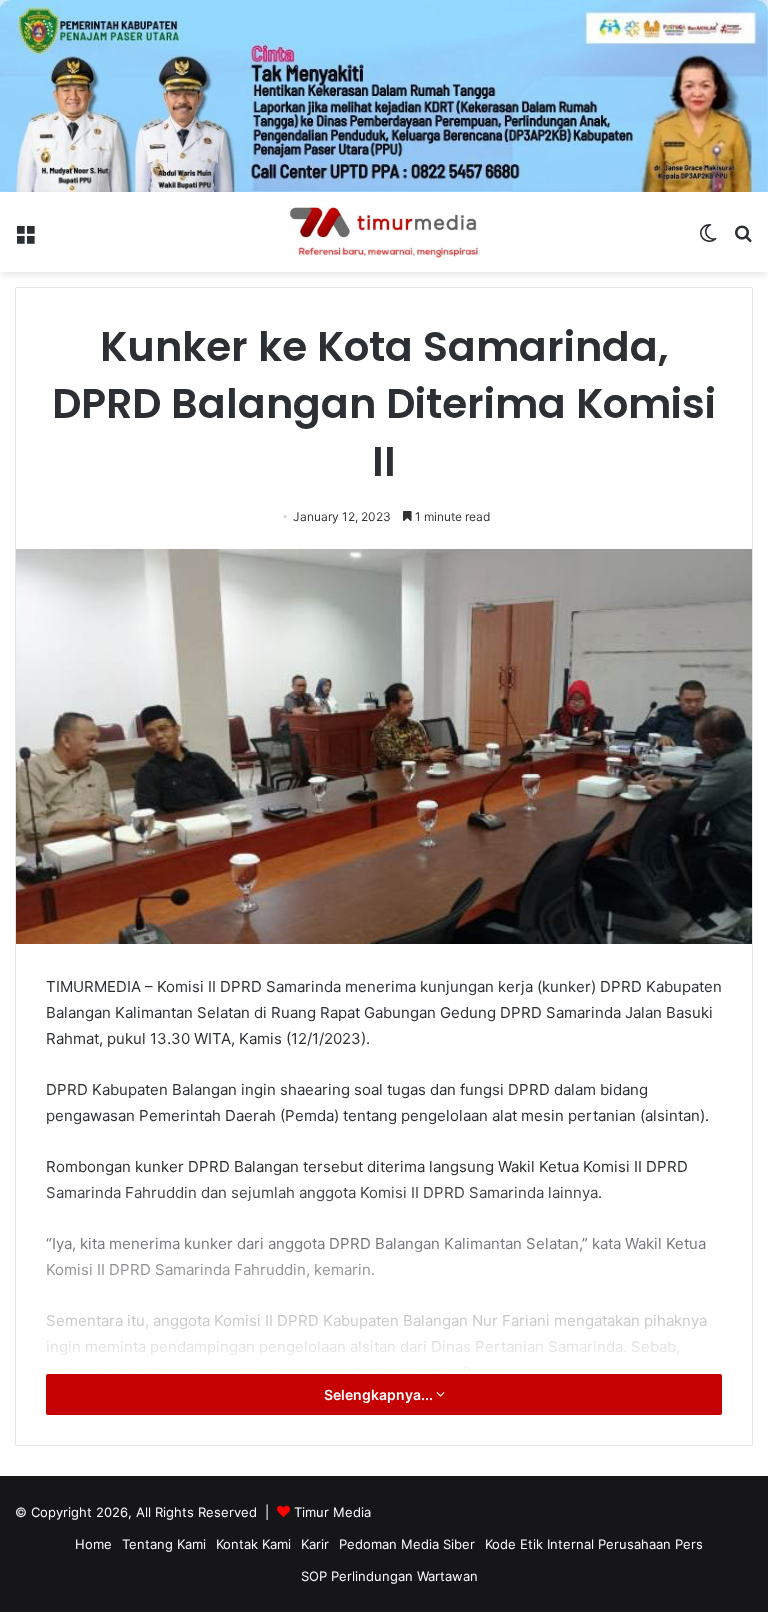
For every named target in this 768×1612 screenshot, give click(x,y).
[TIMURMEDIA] (384, 232)
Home (93, 1544)
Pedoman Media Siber (407, 1544)
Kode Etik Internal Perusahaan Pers (594, 1544)
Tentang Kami (164, 1544)
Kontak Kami (253, 1544)
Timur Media (332, 1512)
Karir (315, 1544)
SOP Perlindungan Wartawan (389, 1576)
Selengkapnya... (380, 1394)
